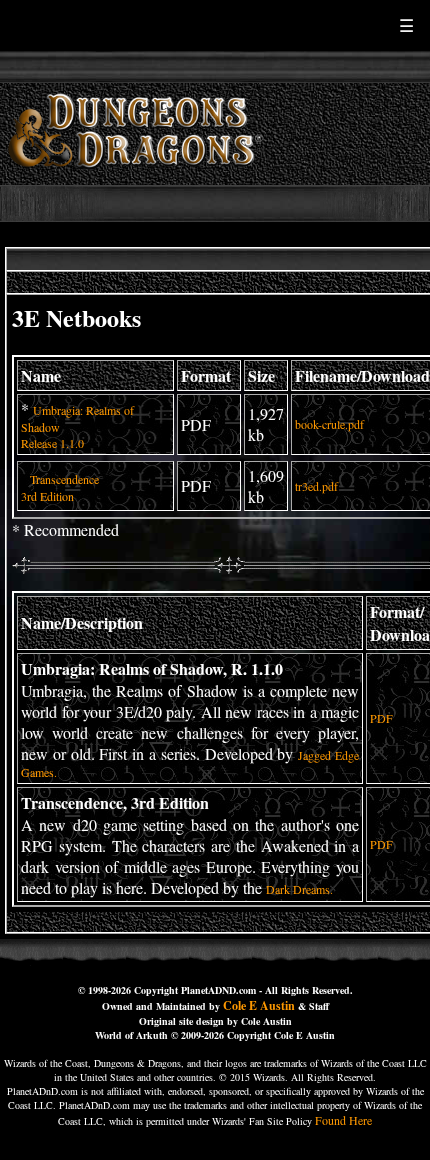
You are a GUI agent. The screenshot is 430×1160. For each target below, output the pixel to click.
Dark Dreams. (299, 889)
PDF (381, 718)
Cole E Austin (259, 1005)
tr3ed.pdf (316, 486)
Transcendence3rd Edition (60, 487)
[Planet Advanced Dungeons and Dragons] (138, 179)
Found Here (343, 1120)
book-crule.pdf (329, 424)
